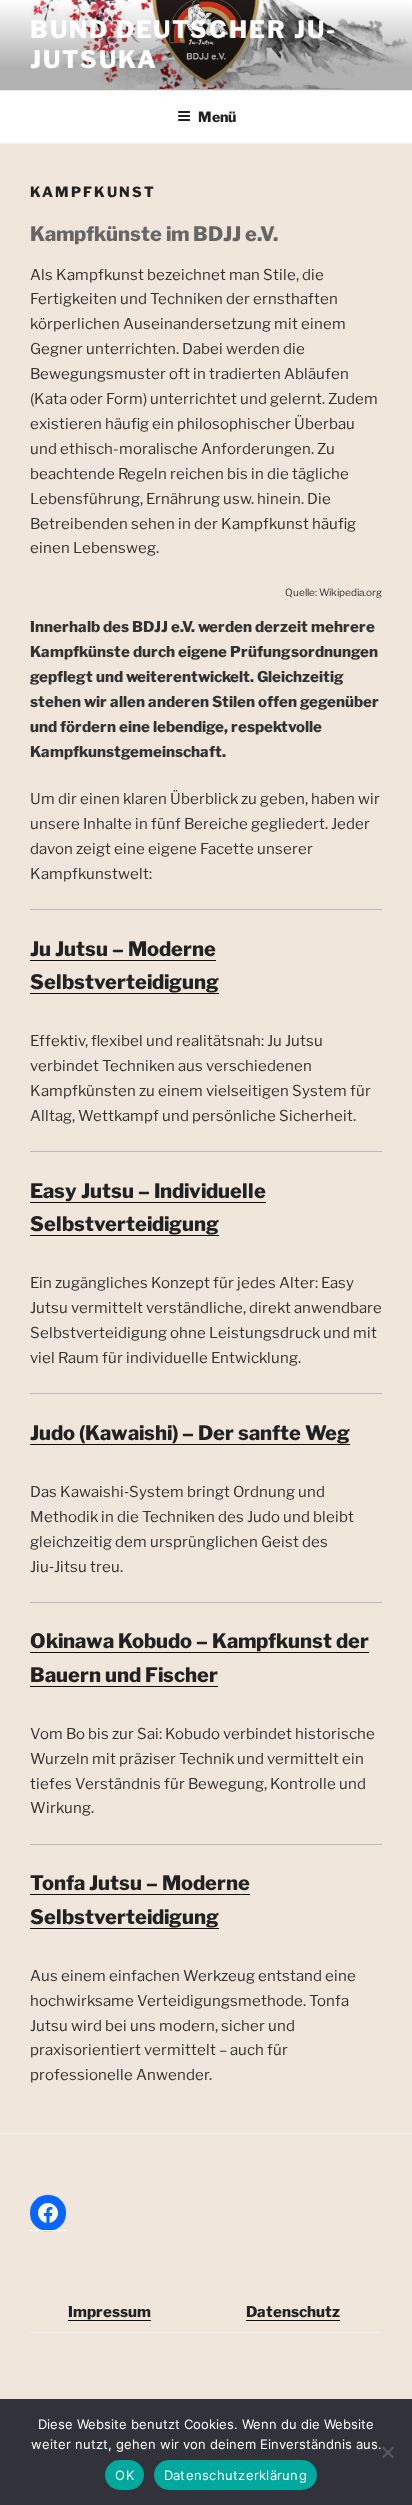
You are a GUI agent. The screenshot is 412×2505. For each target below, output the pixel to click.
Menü (217, 116)
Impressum (109, 2312)
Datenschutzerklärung (235, 2475)
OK (124, 2475)
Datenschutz (293, 2312)
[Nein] (387, 2452)
